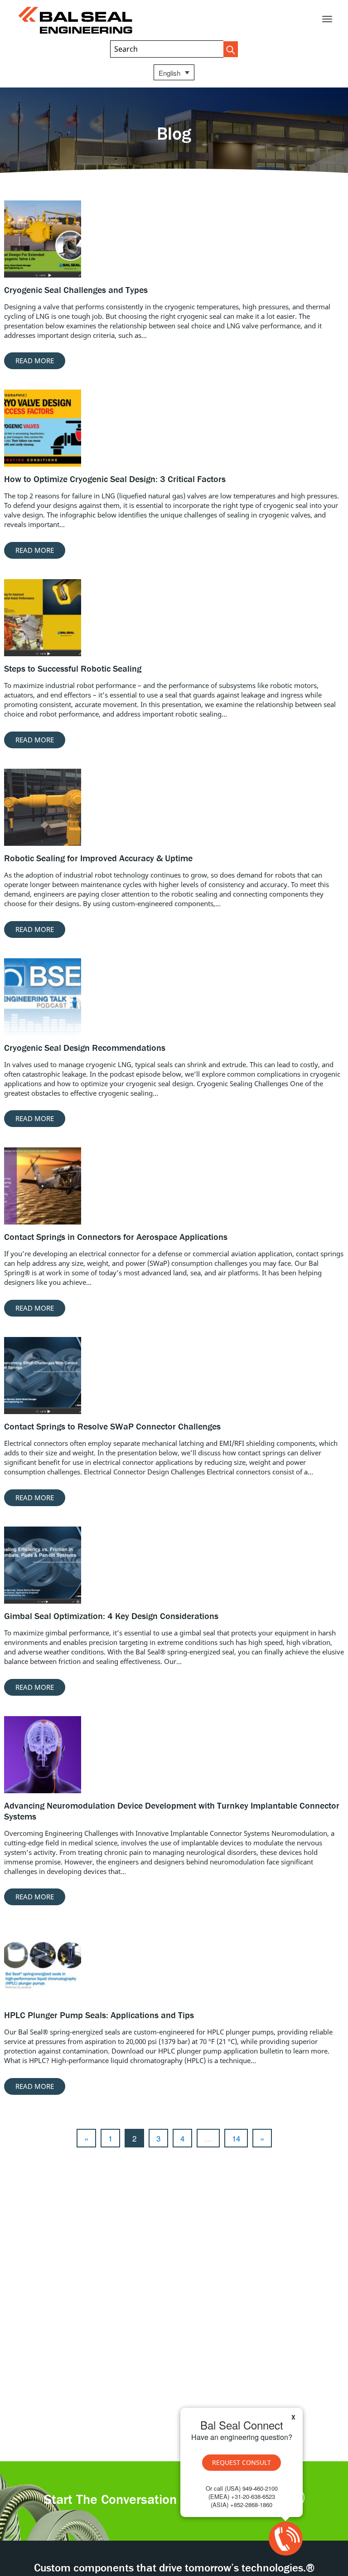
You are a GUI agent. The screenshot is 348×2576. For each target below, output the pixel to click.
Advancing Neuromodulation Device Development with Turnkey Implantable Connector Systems (172, 1811)
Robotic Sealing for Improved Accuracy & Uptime (98, 858)
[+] (43, 239)
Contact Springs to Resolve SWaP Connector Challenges (112, 1426)
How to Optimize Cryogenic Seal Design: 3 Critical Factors (115, 479)
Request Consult (242, 2462)
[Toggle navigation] (327, 19)
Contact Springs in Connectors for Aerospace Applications (116, 1237)
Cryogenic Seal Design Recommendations (85, 1047)
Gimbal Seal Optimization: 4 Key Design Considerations (111, 1616)
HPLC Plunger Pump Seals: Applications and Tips (99, 2015)
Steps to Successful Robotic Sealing (73, 668)
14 (236, 2138)
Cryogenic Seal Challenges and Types (76, 290)
